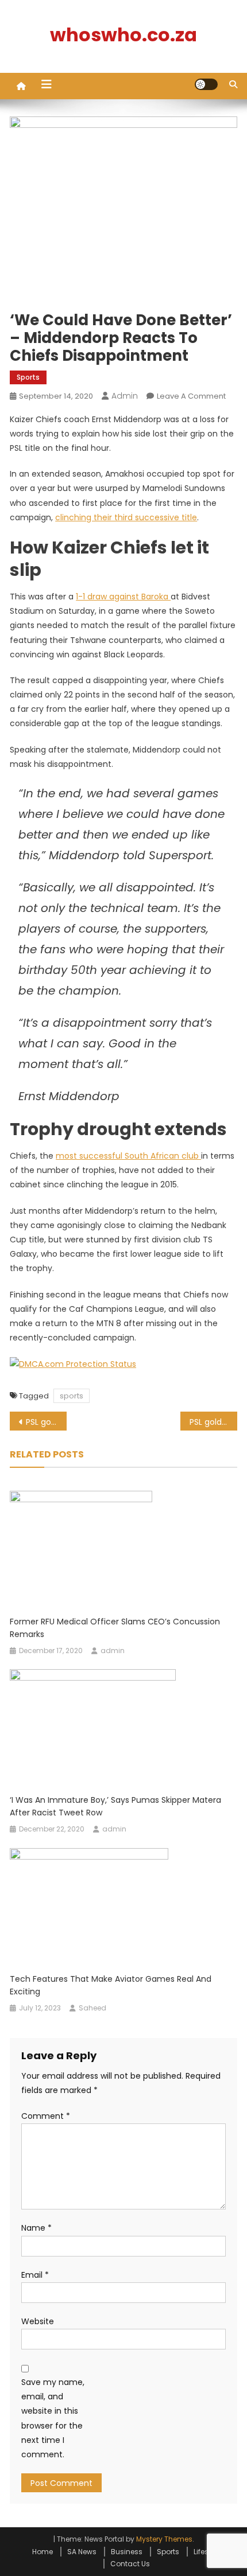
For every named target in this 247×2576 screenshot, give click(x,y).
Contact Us (130, 2564)
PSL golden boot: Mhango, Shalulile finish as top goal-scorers (213, 1422)
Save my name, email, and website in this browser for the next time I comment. (53, 2418)
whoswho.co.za (123, 35)
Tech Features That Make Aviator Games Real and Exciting (111, 1985)
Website (38, 2321)
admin (125, 396)
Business (127, 2552)
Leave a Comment (191, 396)
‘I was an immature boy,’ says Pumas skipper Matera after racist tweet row (115, 1806)
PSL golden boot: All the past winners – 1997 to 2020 (46, 1422)
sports (72, 1396)
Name (36, 2228)
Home (43, 2552)
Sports (28, 377)
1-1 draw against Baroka (123, 597)
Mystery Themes (164, 2539)
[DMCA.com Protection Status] (73, 1363)
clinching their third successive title (126, 517)
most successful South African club (128, 1156)
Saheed (92, 2008)
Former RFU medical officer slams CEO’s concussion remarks (115, 1628)
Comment (46, 2116)
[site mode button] (206, 84)
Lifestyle (207, 2552)
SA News (82, 2552)
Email (35, 2275)
